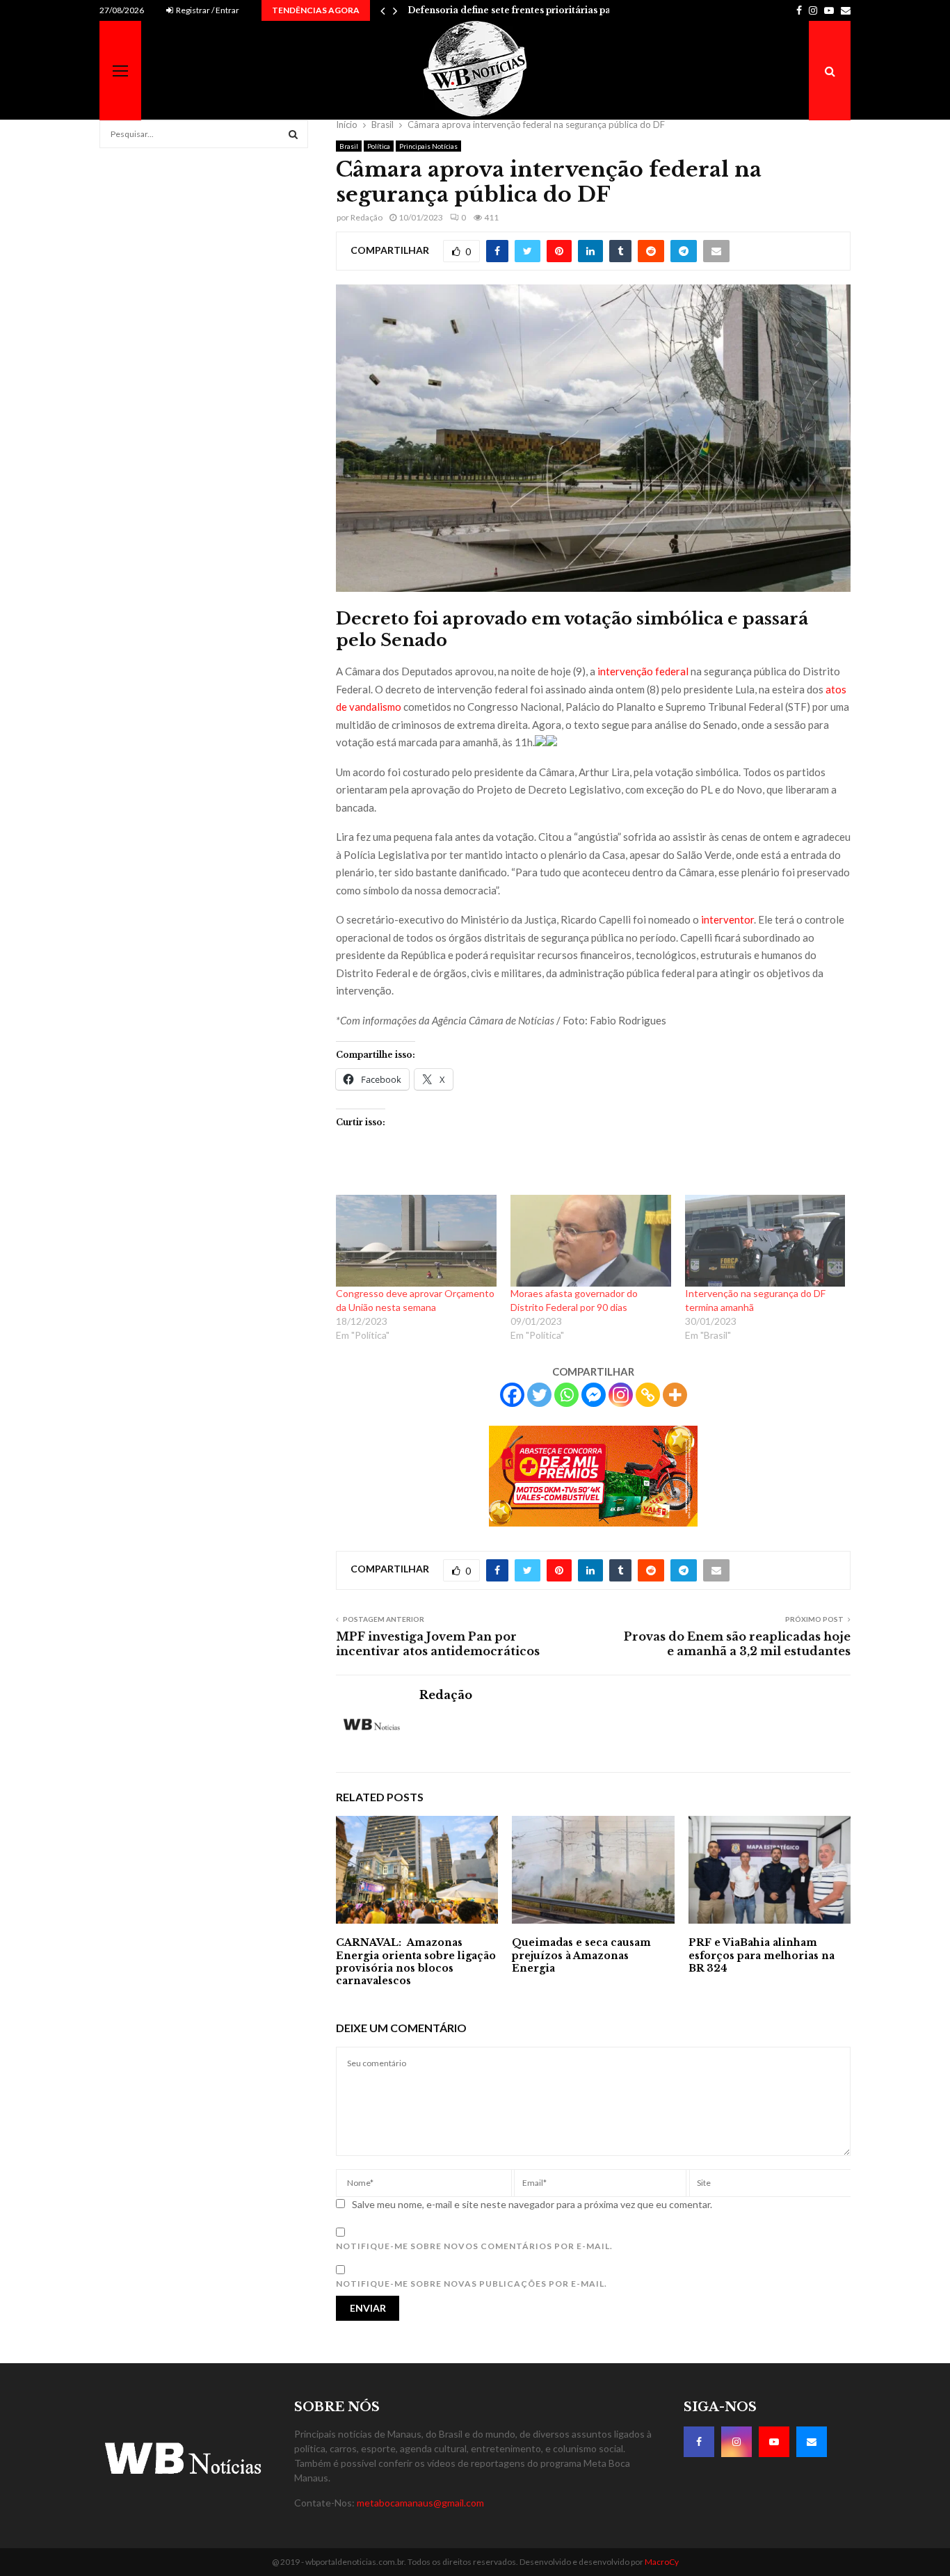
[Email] (812, 2442)
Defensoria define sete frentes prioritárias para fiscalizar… (539, 10)
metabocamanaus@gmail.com (420, 2503)
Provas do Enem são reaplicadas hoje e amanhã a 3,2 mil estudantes (737, 1644)
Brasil (349, 146)
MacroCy (662, 2562)
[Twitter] (539, 1395)
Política (379, 146)
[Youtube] (774, 2442)
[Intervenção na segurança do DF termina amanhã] (765, 1241)
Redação (367, 217)
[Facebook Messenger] (594, 1395)
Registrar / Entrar (207, 10)
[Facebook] (512, 1395)
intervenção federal (643, 671)
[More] (675, 1395)
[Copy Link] (648, 1395)
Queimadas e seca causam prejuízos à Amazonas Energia (581, 1955)
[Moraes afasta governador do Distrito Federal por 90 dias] (591, 1241)
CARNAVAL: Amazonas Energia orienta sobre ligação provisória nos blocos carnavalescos (416, 1962)
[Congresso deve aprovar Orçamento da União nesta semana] (416, 1241)
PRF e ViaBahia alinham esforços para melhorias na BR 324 (762, 1955)
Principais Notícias (428, 146)
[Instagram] (621, 1395)
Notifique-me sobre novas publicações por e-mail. (472, 2284)
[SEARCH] (293, 134)
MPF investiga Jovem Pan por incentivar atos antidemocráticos (438, 1644)
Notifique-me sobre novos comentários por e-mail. (474, 2246)
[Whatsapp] (566, 1395)
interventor (727, 919)
